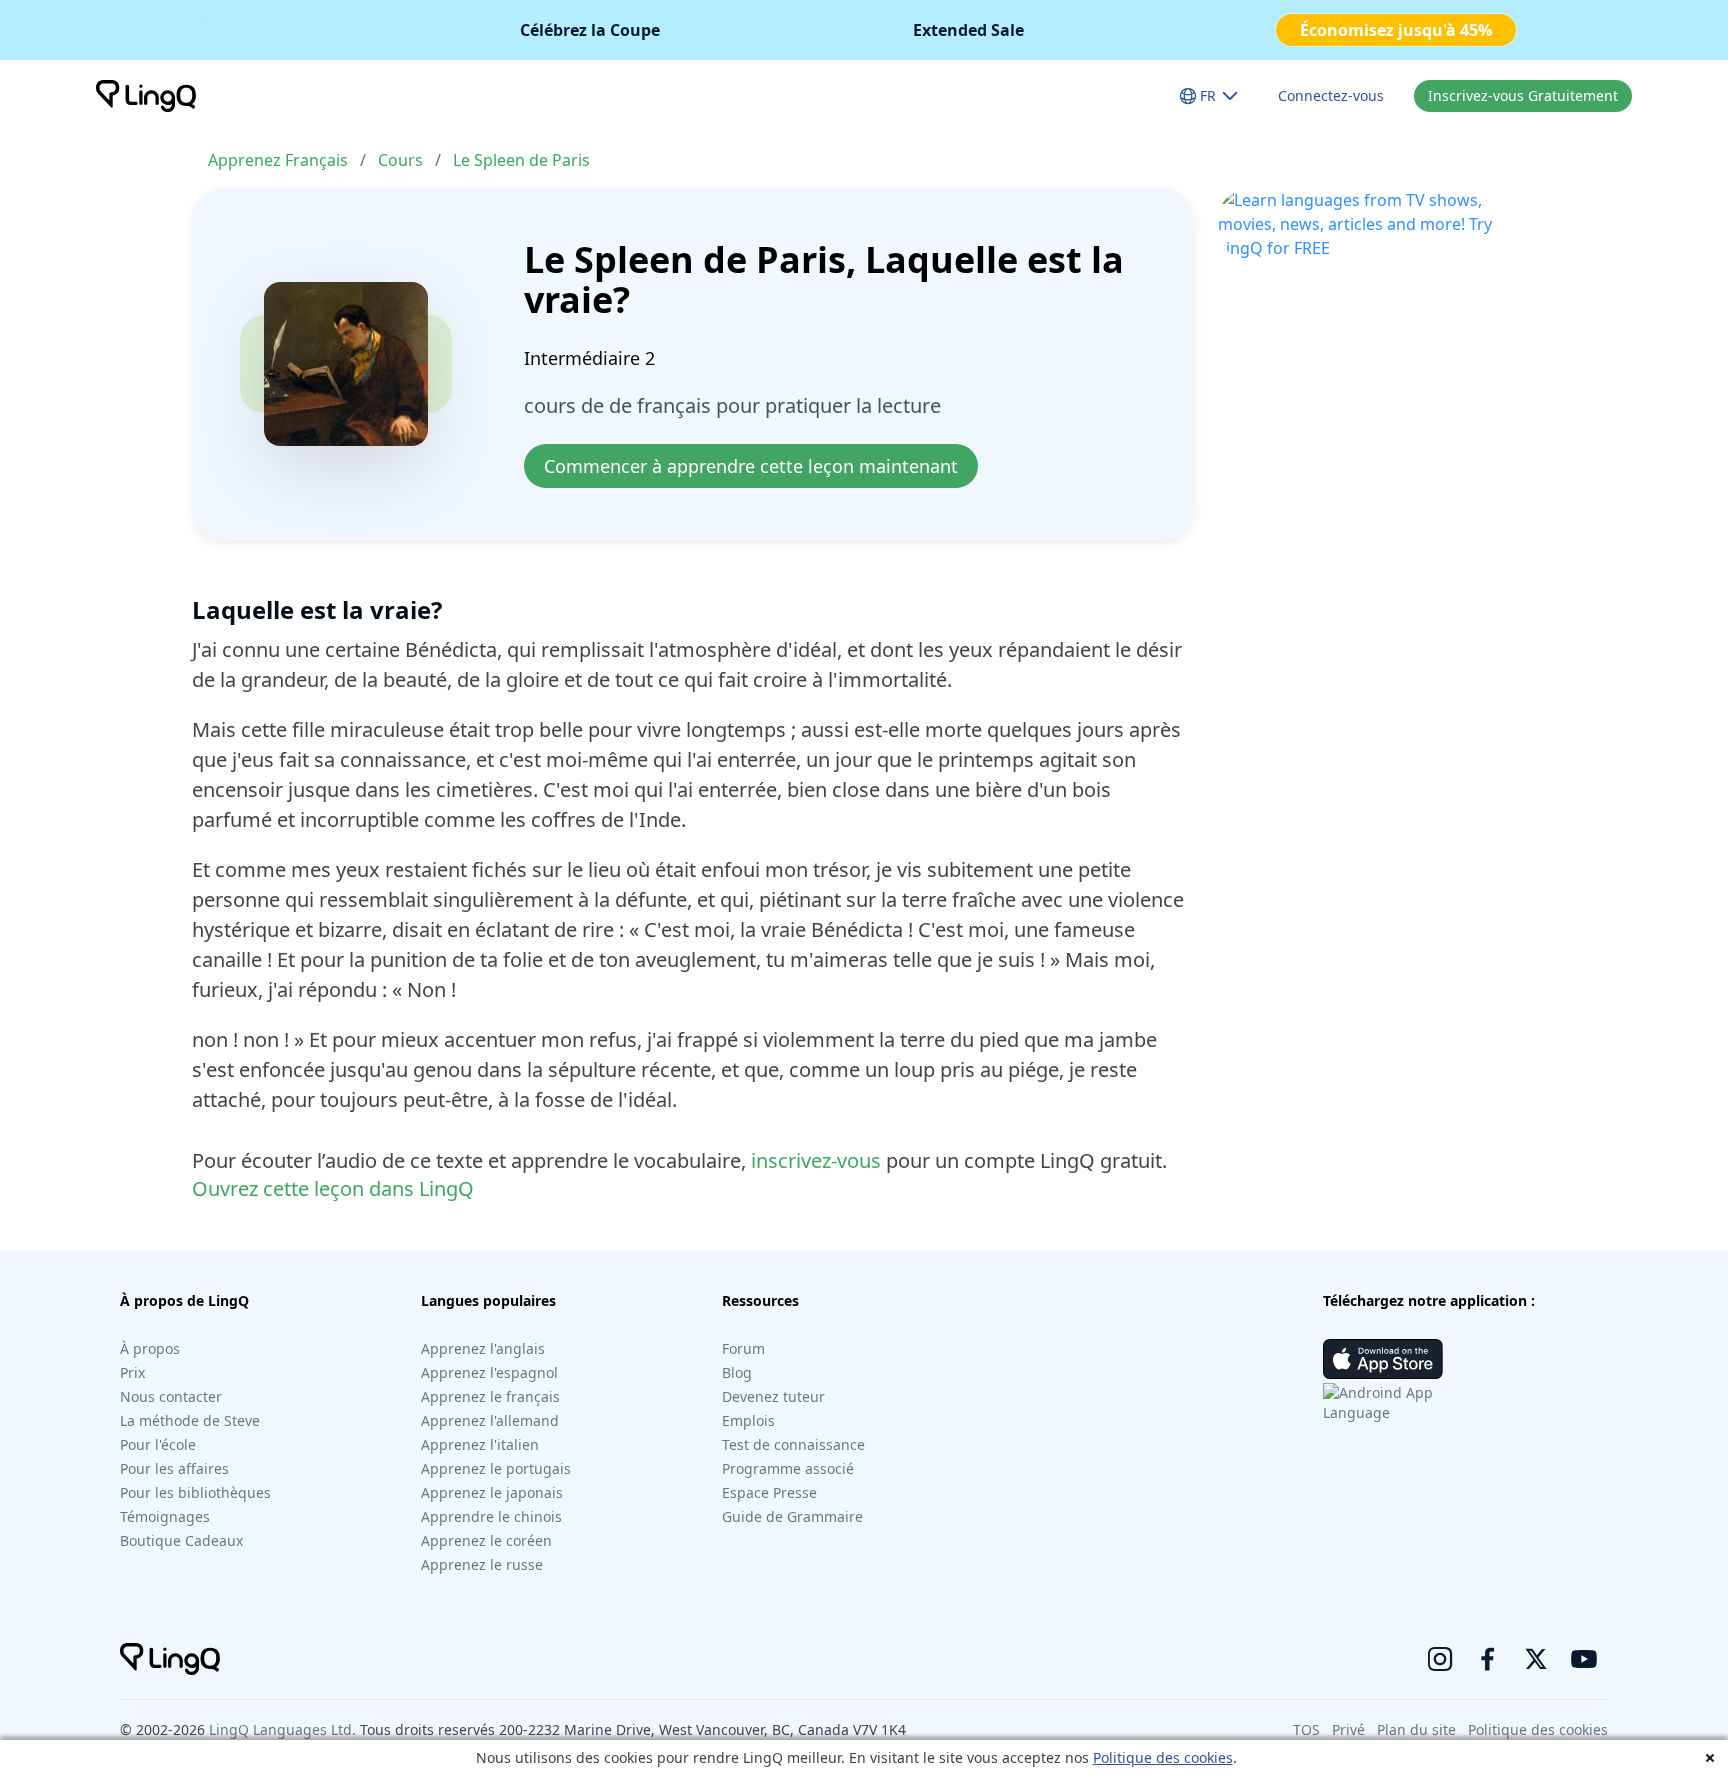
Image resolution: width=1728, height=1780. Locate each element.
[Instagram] (1440, 1659)
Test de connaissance (793, 1444)
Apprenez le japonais (492, 1492)
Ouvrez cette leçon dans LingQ (333, 1188)
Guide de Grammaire (792, 1516)
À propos (150, 1348)
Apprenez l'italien (480, 1444)
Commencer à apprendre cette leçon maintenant (751, 466)
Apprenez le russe (482, 1564)
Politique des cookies (1163, 1757)
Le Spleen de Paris (521, 160)
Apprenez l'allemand (490, 1420)
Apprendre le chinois (491, 1516)
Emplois (748, 1420)
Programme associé (788, 1468)
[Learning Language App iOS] (1383, 1359)
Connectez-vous (1331, 95)
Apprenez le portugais (496, 1468)
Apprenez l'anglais (483, 1348)
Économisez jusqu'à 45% (1396, 30)
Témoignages (165, 1516)
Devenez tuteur (773, 1396)
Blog (737, 1372)
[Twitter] (1536, 1659)
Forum (743, 1348)
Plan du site (1416, 1729)
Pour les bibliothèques (195, 1492)
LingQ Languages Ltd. (282, 1729)
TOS (1306, 1729)
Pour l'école (158, 1444)
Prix (132, 1372)
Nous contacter (171, 1396)
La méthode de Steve (190, 1420)
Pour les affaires (174, 1468)
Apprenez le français (490, 1396)
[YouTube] (1584, 1659)
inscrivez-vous (816, 1160)
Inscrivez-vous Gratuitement (1523, 95)
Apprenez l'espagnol (489, 1372)
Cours (400, 160)
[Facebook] (1488, 1659)
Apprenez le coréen (486, 1540)
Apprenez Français (278, 160)
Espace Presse (769, 1492)
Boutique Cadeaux (181, 1540)
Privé (1348, 1729)
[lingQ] (146, 96)
